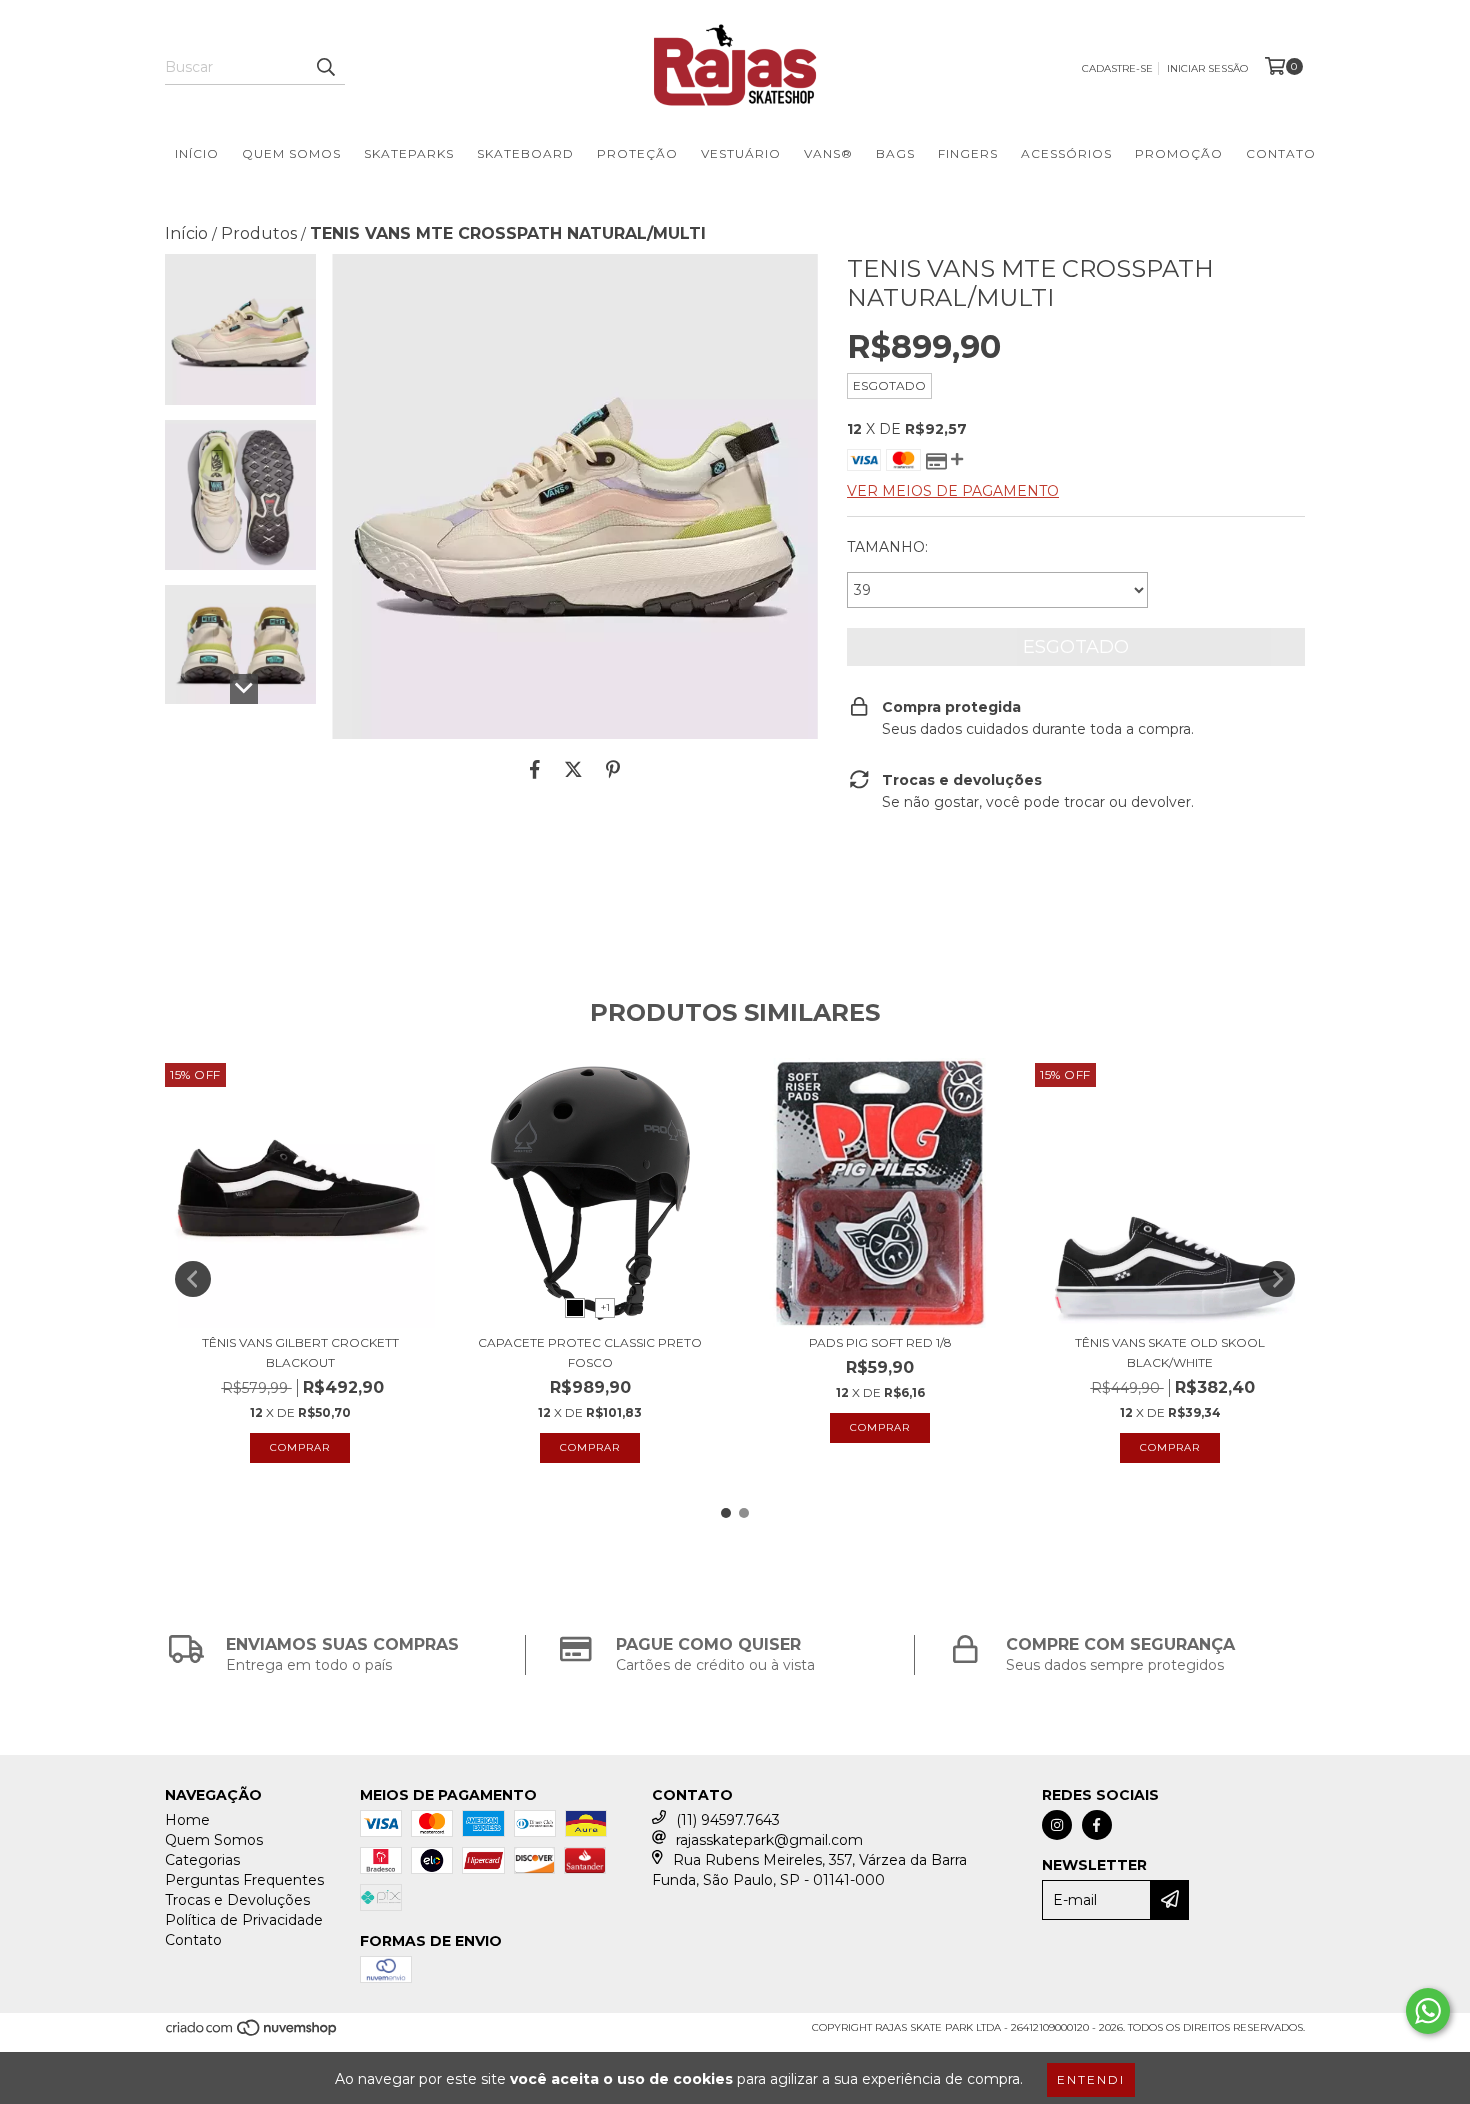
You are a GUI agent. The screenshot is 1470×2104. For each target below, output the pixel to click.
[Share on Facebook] (535, 769)
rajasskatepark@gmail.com (769, 1840)
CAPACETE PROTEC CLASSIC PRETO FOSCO (590, 1352)
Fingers (968, 153)
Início (197, 153)
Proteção (637, 153)
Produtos (259, 233)
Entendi (1091, 2079)
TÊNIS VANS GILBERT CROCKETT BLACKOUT (300, 1352)
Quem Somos (291, 153)
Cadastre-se (1117, 68)
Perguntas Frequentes (244, 1880)
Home (187, 1820)
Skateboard (525, 153)
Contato (1281, 153)
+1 (605, 1307)
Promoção (1179, 153)
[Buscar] (325, 67)
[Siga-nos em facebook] (1097, 1825)
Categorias (202, 1860)
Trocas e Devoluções (237, 1900)
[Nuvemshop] (252, 2033)
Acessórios (1066, 153)
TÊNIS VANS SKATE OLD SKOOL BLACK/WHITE (1170, 1352)
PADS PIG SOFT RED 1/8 (880, 1342)
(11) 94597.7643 (728, 1820)
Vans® (828, 153)
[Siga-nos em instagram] (1057, 1825)
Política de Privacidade (244, 1920)
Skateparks (409, 153)
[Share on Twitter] (573, 769)
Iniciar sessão (1207, 68)
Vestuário (741, 153)
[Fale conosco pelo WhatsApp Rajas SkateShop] (1428, 2011)
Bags (895, 153)
